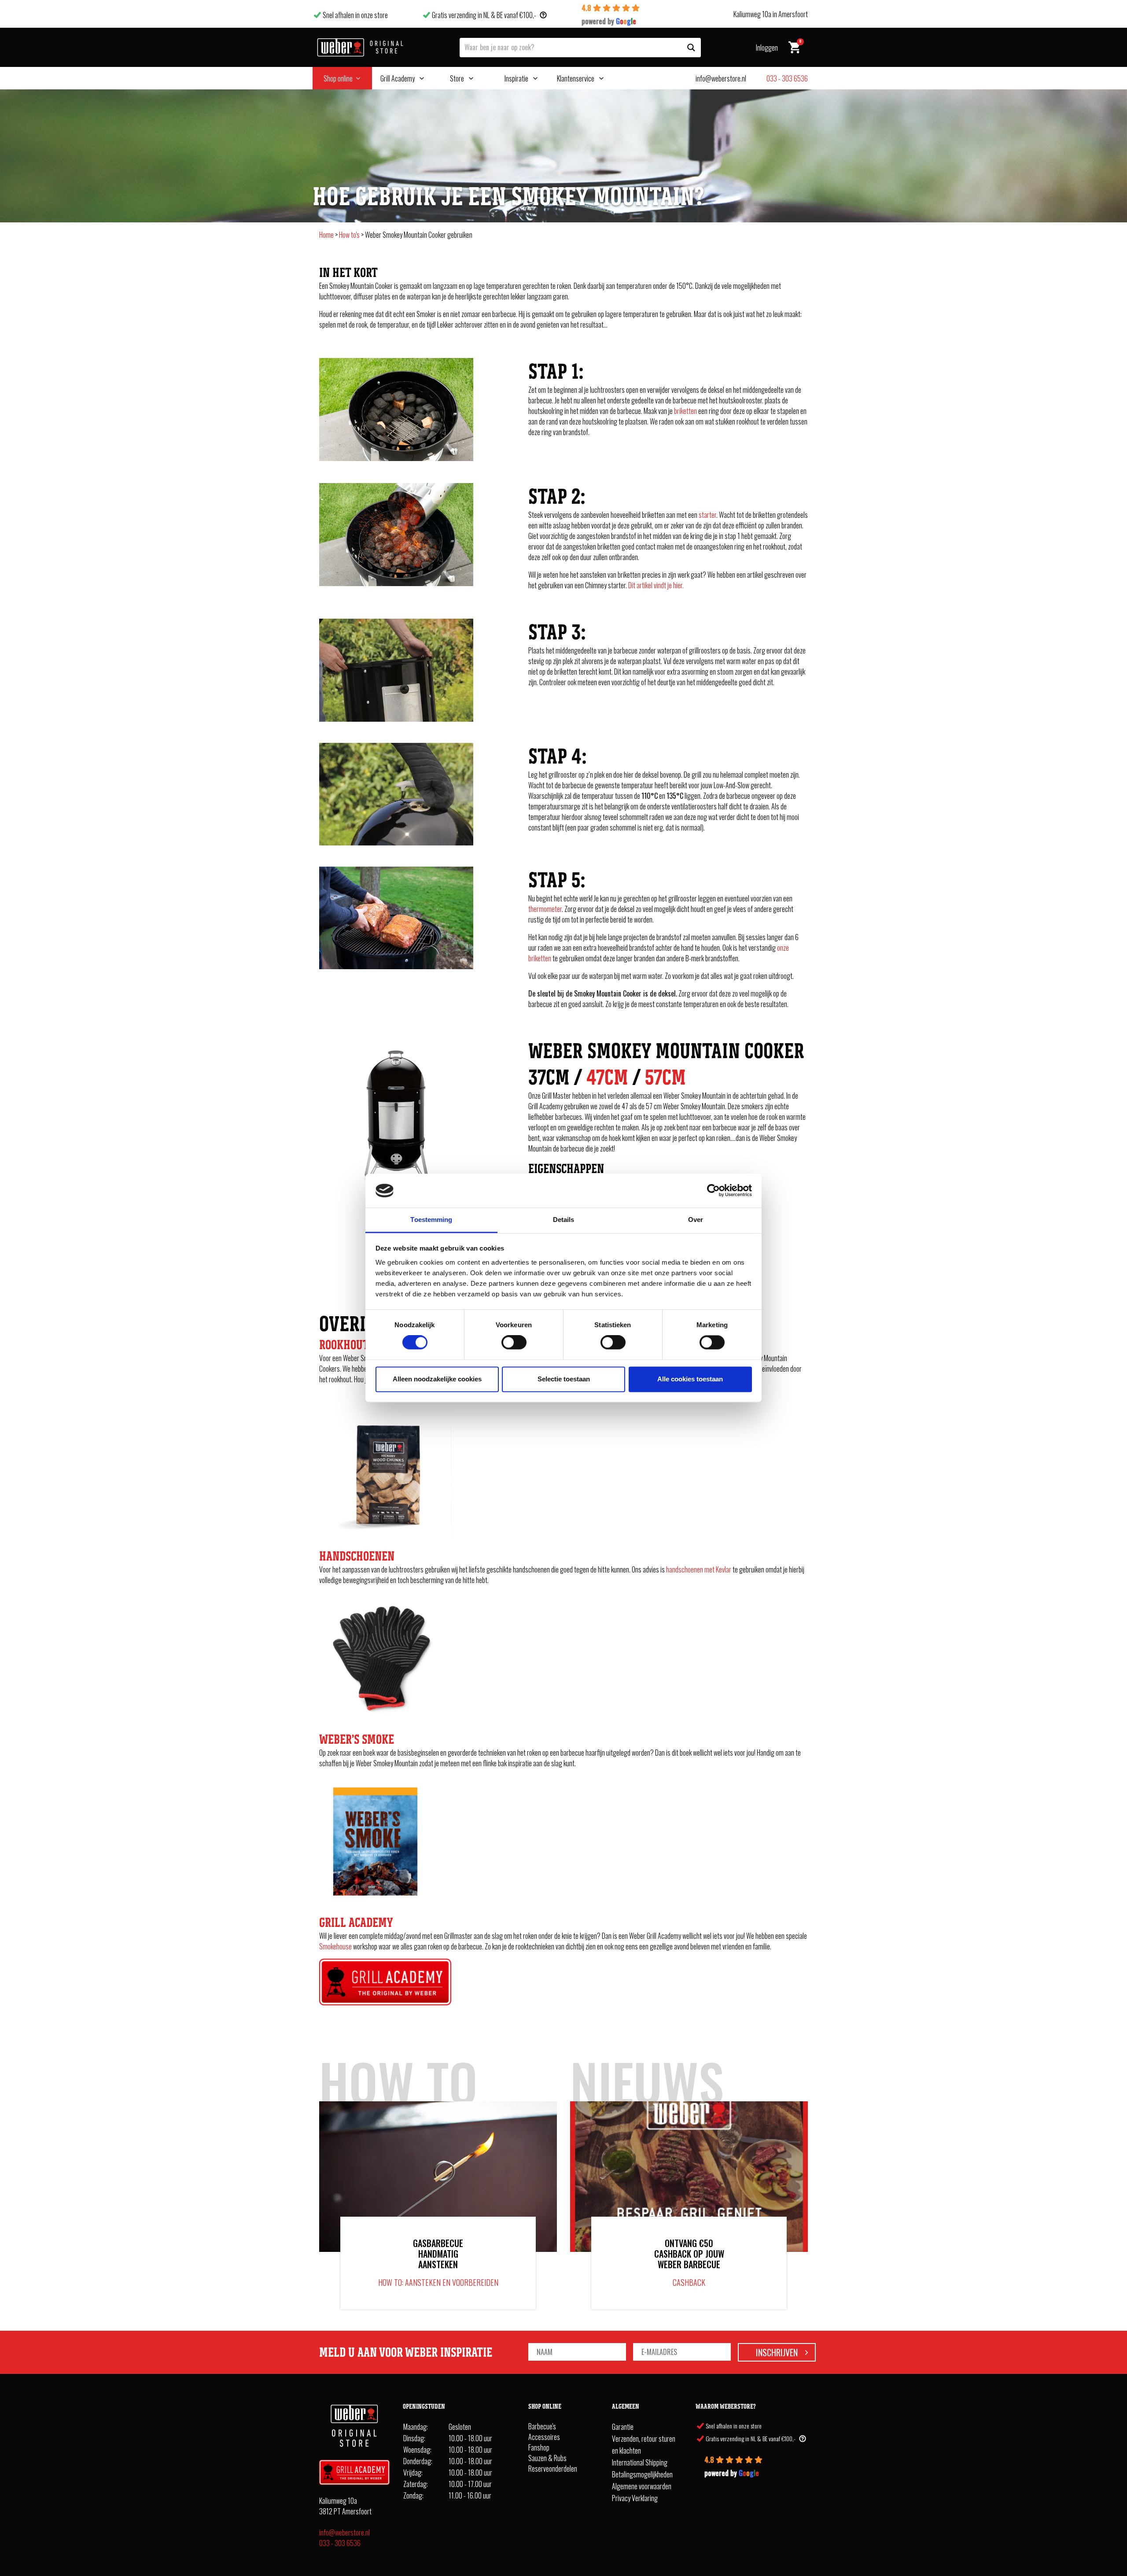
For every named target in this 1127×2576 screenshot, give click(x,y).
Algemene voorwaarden (642, 2486)
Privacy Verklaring (635, 2498)
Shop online (338, 78)
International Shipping (640, 2462)
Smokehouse (335, 1946)
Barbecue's (542, 2426)
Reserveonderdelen (553, 2469)
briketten (685, 411)
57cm (665, 1077)
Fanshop (539, 2447)
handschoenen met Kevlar (699, 1569)
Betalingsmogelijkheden (642, 2474)
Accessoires (544, 2437)
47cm (607, 1077)
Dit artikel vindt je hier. (656, 585)
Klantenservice (576, 78)
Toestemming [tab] (431, 1220)
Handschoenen (357, 1556)
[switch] (514, 1343)
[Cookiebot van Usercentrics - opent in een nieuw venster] (713, 1191)
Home (326, 235)
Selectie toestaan (564, 1379)
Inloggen (767, 48)
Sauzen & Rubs (547, 2458)
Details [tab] (564, 1220)
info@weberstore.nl (344, 2532)
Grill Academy (398, 78)
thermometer (545, 909)
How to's (349, 235)
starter (707, 515)
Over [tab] (696, 1220)
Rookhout (344, 1345)
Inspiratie (516, 78)
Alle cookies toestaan (690, 1379)
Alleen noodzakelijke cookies (437, 1379)
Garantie (623, 2427)
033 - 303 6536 (340, 2543)
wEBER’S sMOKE (357, 1739)
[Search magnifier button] (691, 48)
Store (457, 78)
